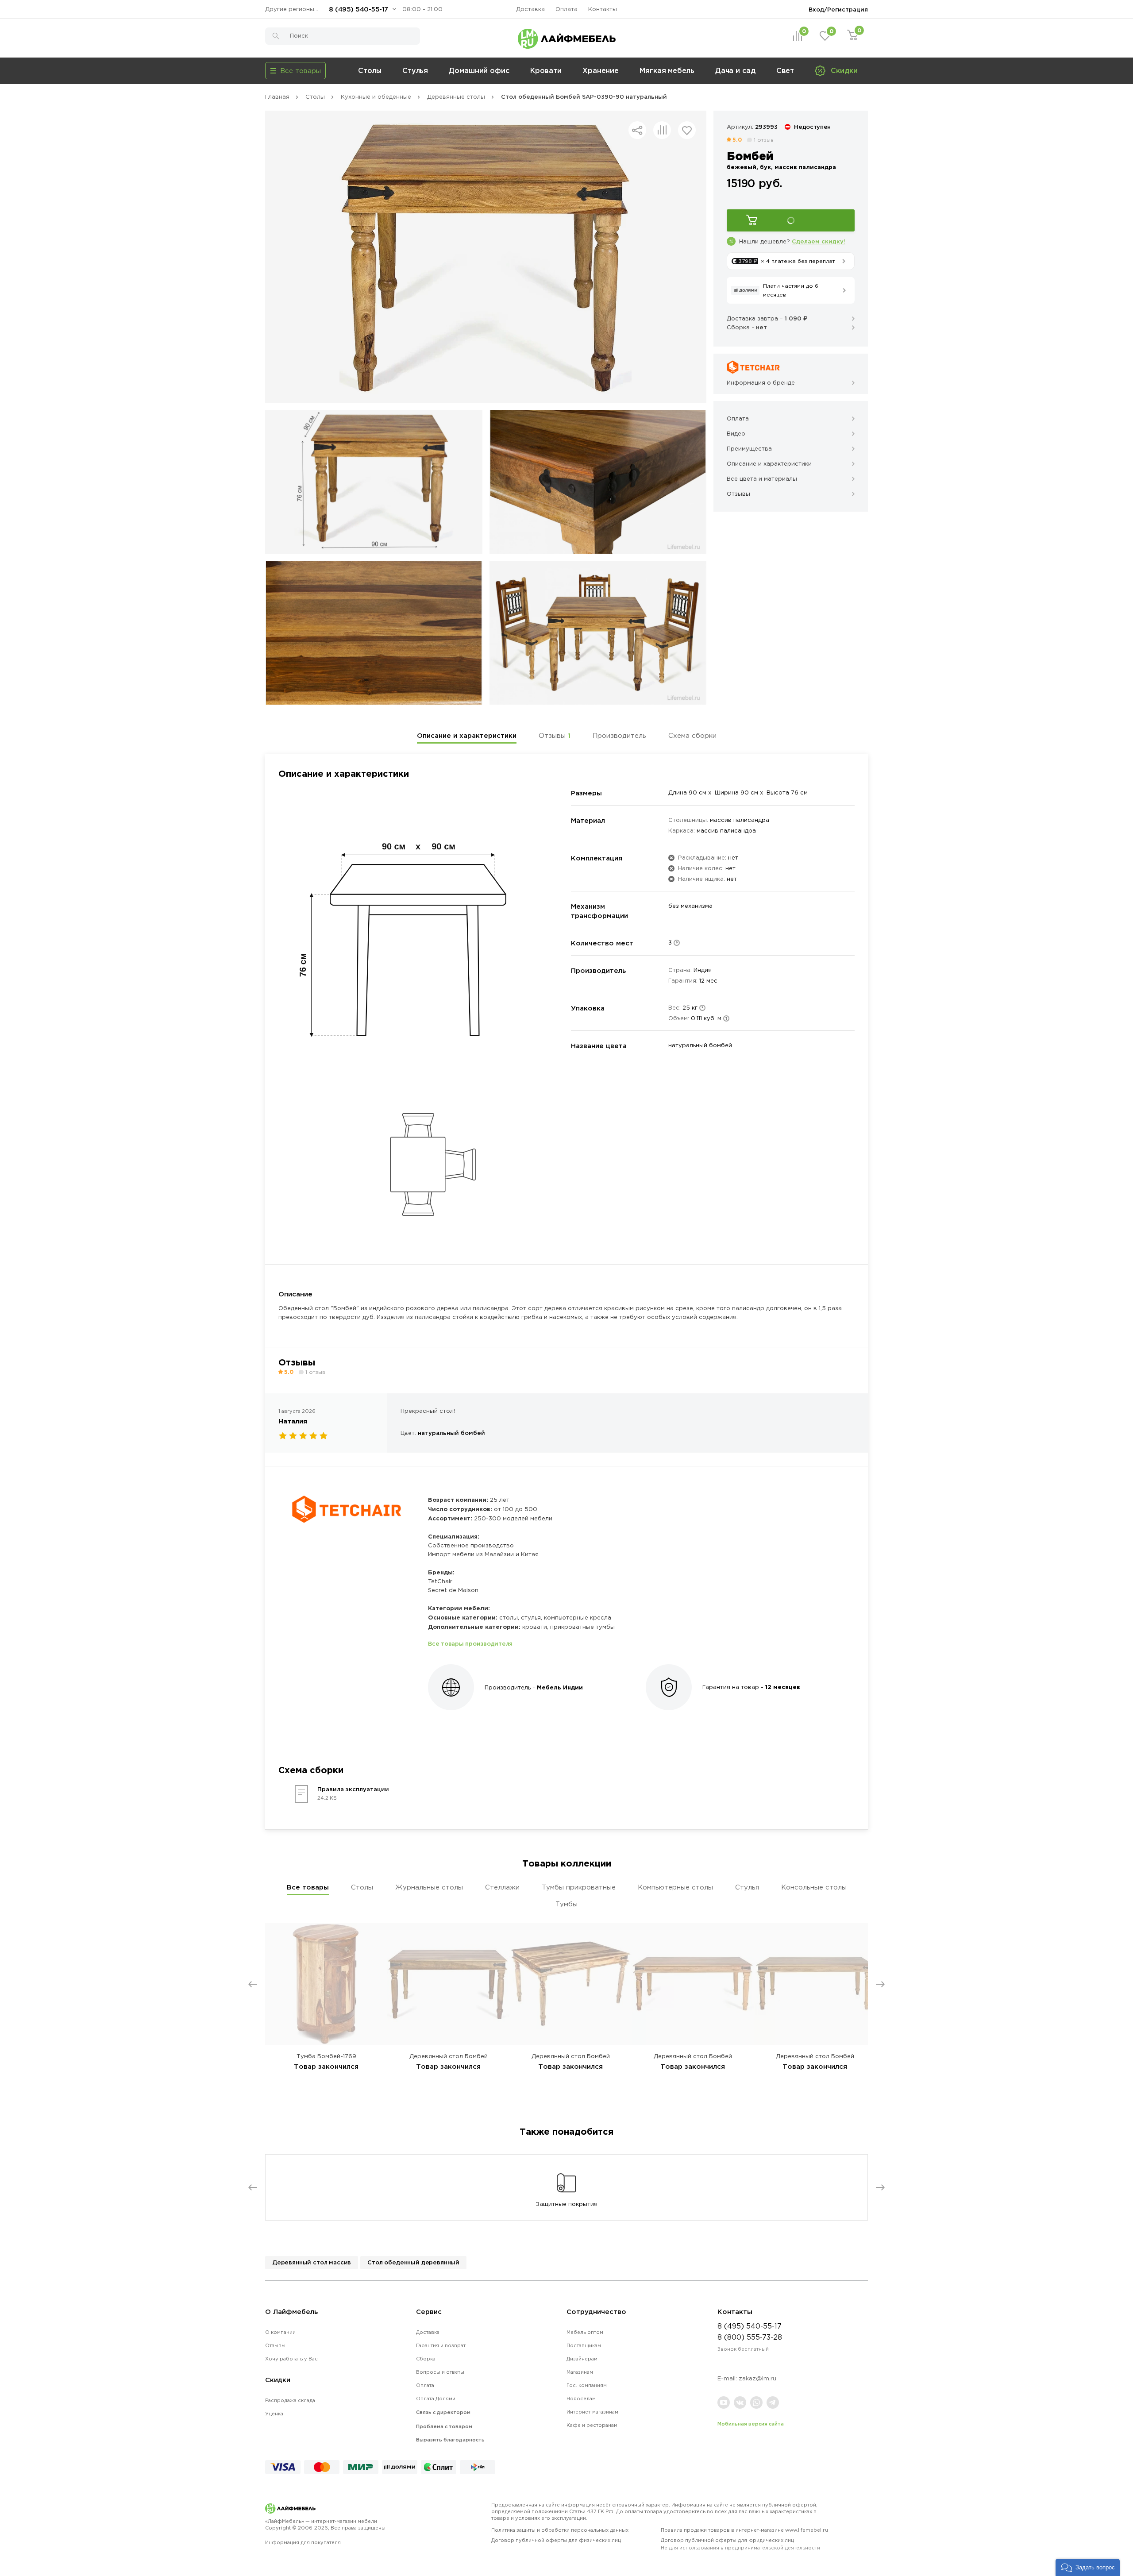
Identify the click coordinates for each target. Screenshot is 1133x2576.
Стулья (415, 70)
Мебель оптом (585, 2332)
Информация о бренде (761, 383)
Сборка (426, 2359)
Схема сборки (692, 735)
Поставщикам (584, 2345)
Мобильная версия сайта (751, 2424)
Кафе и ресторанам (592, 2425)
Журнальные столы (429, 1887)
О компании (280, 2332)
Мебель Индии (560, 1687)
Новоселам (581, 2399)
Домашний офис (479, 70)
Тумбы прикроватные (579, 1887)
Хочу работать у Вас (291, 2359)
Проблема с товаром (444, 2426)
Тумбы (566, 1904)
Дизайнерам (582, 2359)
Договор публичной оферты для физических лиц (556, 2540)
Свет (785, 70)
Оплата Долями (436, 2399)
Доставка (530, 9)
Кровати (546, 70)
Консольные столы (814, 1887)
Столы (370, 70)
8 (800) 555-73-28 (750, 2337)
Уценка (274, 2414)
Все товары (308, 1887)
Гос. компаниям (587, 2385)
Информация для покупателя (303, 2542)
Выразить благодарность (450, 2440)
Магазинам (580, 2372)
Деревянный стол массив (312, 2262)
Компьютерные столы (675, 1887)
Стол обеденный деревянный (413, 2262)
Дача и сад (735, 70)
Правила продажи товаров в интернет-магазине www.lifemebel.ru (744, 2530)
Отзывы (555, 735)
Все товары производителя (470, 1643)
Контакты (603, 9)
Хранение (601, 70)
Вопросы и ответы (440, 2372)
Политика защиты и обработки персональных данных (560, 2530)
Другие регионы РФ (294, 9)
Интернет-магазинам (592, 2412)
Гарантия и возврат (441, 2345)
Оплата (566, 9)
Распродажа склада (290, 2400)
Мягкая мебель (667, 70)
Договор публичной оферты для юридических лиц (740, 2544)
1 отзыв (764, 140)
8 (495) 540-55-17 (358, 9)
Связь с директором (443, 2412)
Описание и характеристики (467, 735)
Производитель (619, 735)
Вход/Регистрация (838, 9)
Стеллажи (502, 1887)
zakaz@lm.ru (757, 2378)
